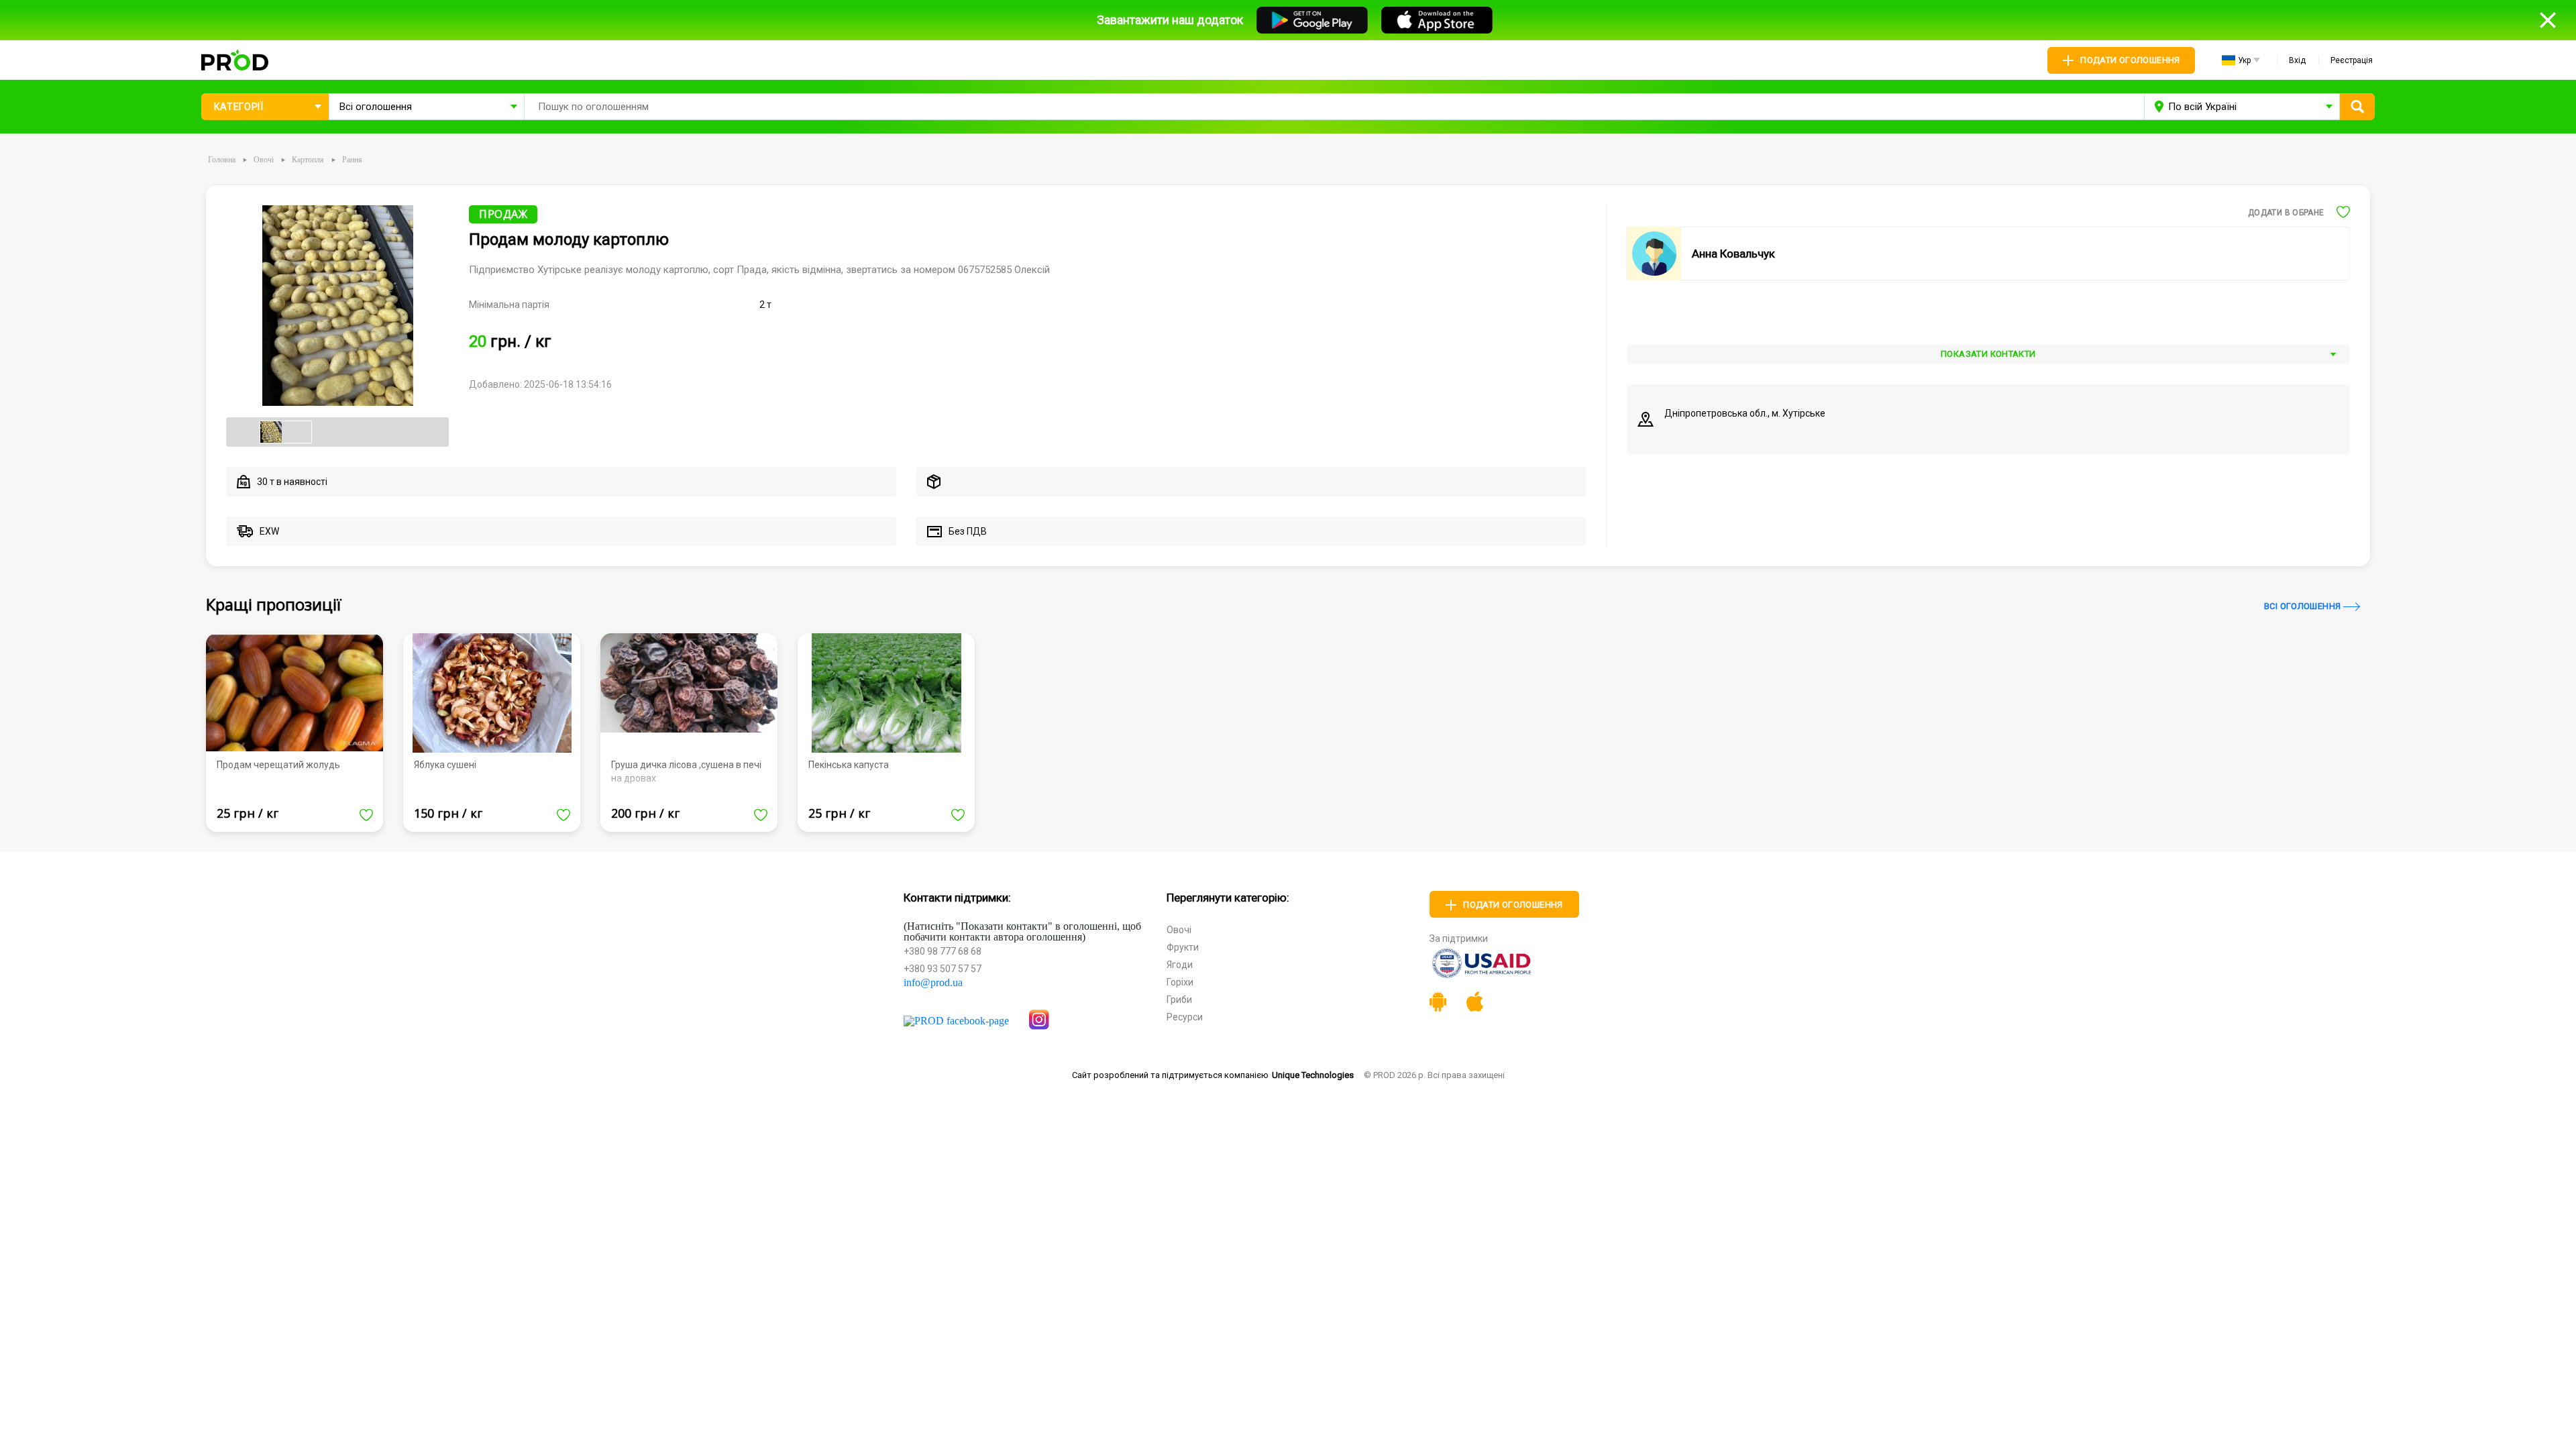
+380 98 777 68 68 (943, 951)
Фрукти (1183, 947)
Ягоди (1180, 965)
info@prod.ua (933, 983)
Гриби (1179, 1000)
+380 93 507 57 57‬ (943, 969)
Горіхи (1180, 982)
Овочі (1179, 930)
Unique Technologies (1313, 1075)
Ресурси (1185, 1017)
